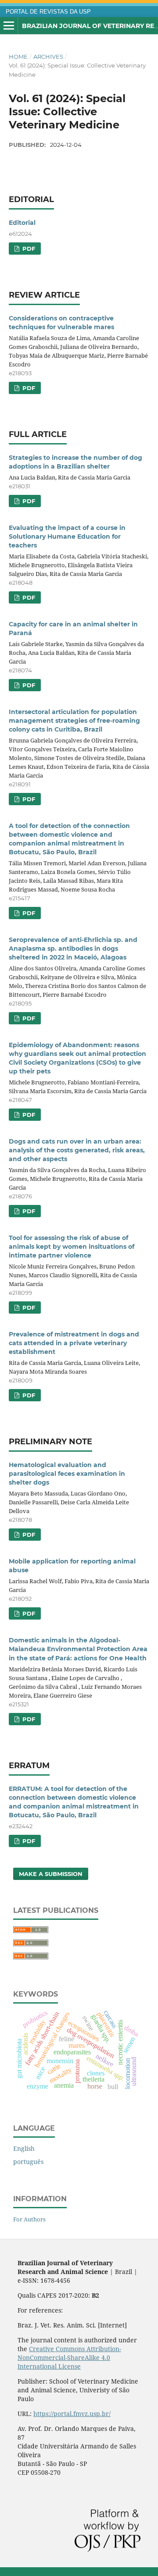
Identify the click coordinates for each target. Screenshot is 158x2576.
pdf (28, 249)
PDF (28, 501)
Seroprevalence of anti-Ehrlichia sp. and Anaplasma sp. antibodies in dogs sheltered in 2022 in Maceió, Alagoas (73, 949)
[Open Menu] (9, 26)
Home (18, 57)
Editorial (22, 223)
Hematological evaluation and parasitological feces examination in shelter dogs (67, 1474)
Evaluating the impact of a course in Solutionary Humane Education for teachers (67, 537)
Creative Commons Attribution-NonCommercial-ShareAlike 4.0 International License (69, 2357)
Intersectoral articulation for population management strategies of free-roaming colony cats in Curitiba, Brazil (74, 721)
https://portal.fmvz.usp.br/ (72, 2414)
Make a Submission (51, 1874)
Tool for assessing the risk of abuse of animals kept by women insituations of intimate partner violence (72, 1247)
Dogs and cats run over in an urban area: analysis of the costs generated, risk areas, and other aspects (77, 1150)
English (24, 2148)
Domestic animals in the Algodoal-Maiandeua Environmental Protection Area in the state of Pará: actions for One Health (78, 1649)
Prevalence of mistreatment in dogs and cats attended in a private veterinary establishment (74, 1343)
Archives (48, 57)
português (28, 2162)
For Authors (29, 2219)
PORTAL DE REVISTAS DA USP (48, 12)
